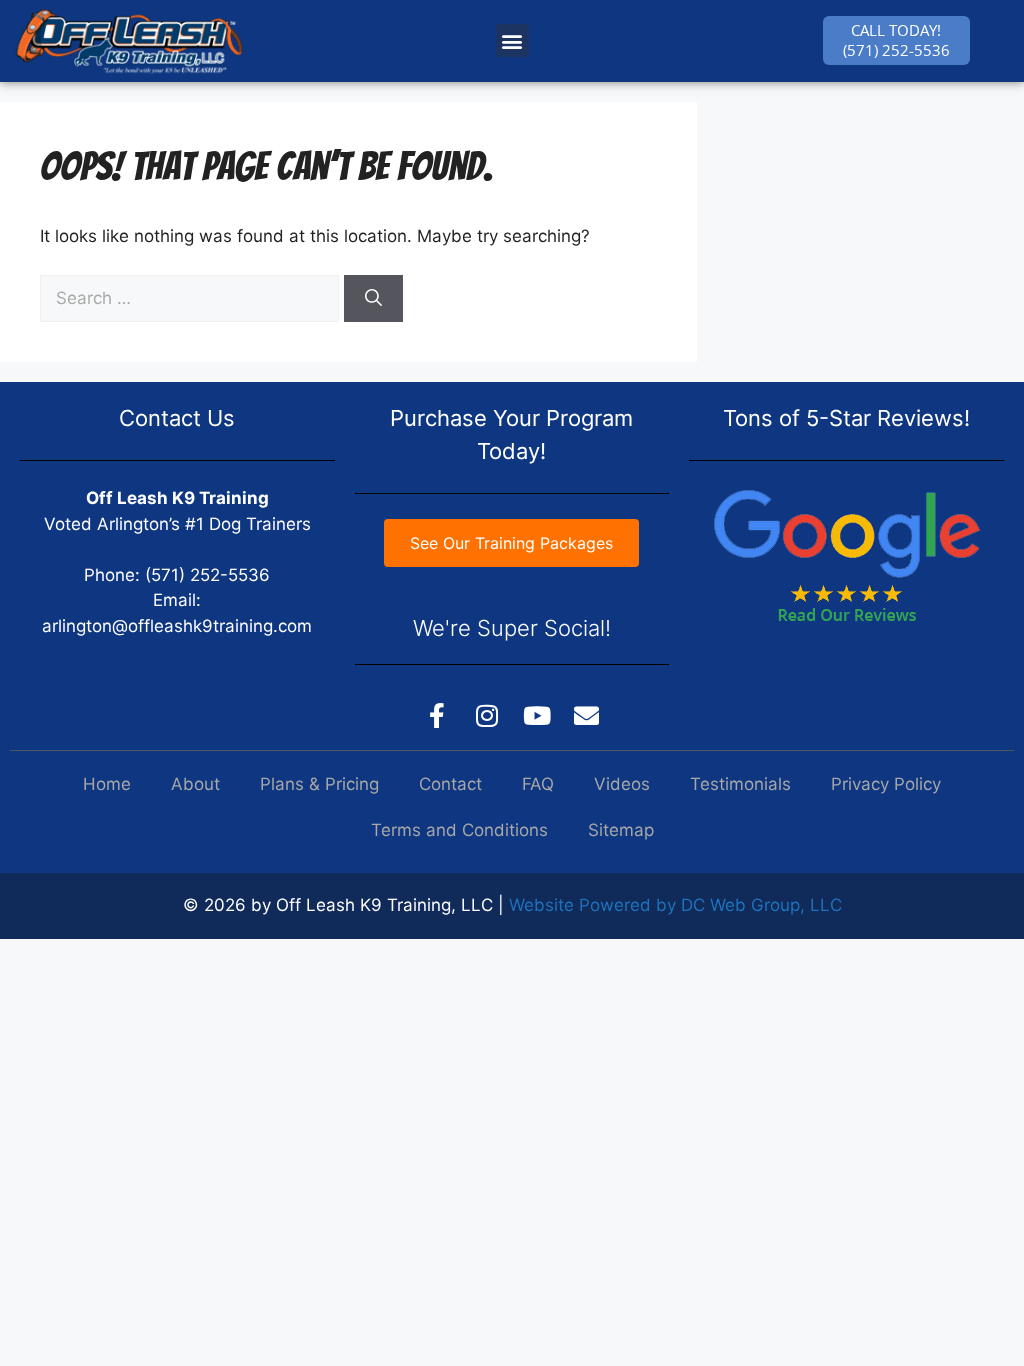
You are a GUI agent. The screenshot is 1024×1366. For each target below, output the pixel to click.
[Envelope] (587, 715)
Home (107, 784)
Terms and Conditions (459, 830)
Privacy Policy (886, 784)
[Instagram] (487, 715)
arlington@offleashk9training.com (177, 626)
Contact (450, 784)
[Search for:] (192, 298)
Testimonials (740, 784)
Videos (622, 784)
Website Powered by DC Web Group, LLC (675, 905)
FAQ (538, 784)
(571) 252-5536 (207, 575)
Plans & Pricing (319, 784)
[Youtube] (537, 715)
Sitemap (621, 830)
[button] (512, 40)
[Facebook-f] (437, 715)
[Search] (373, 299)
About (195, 784)
